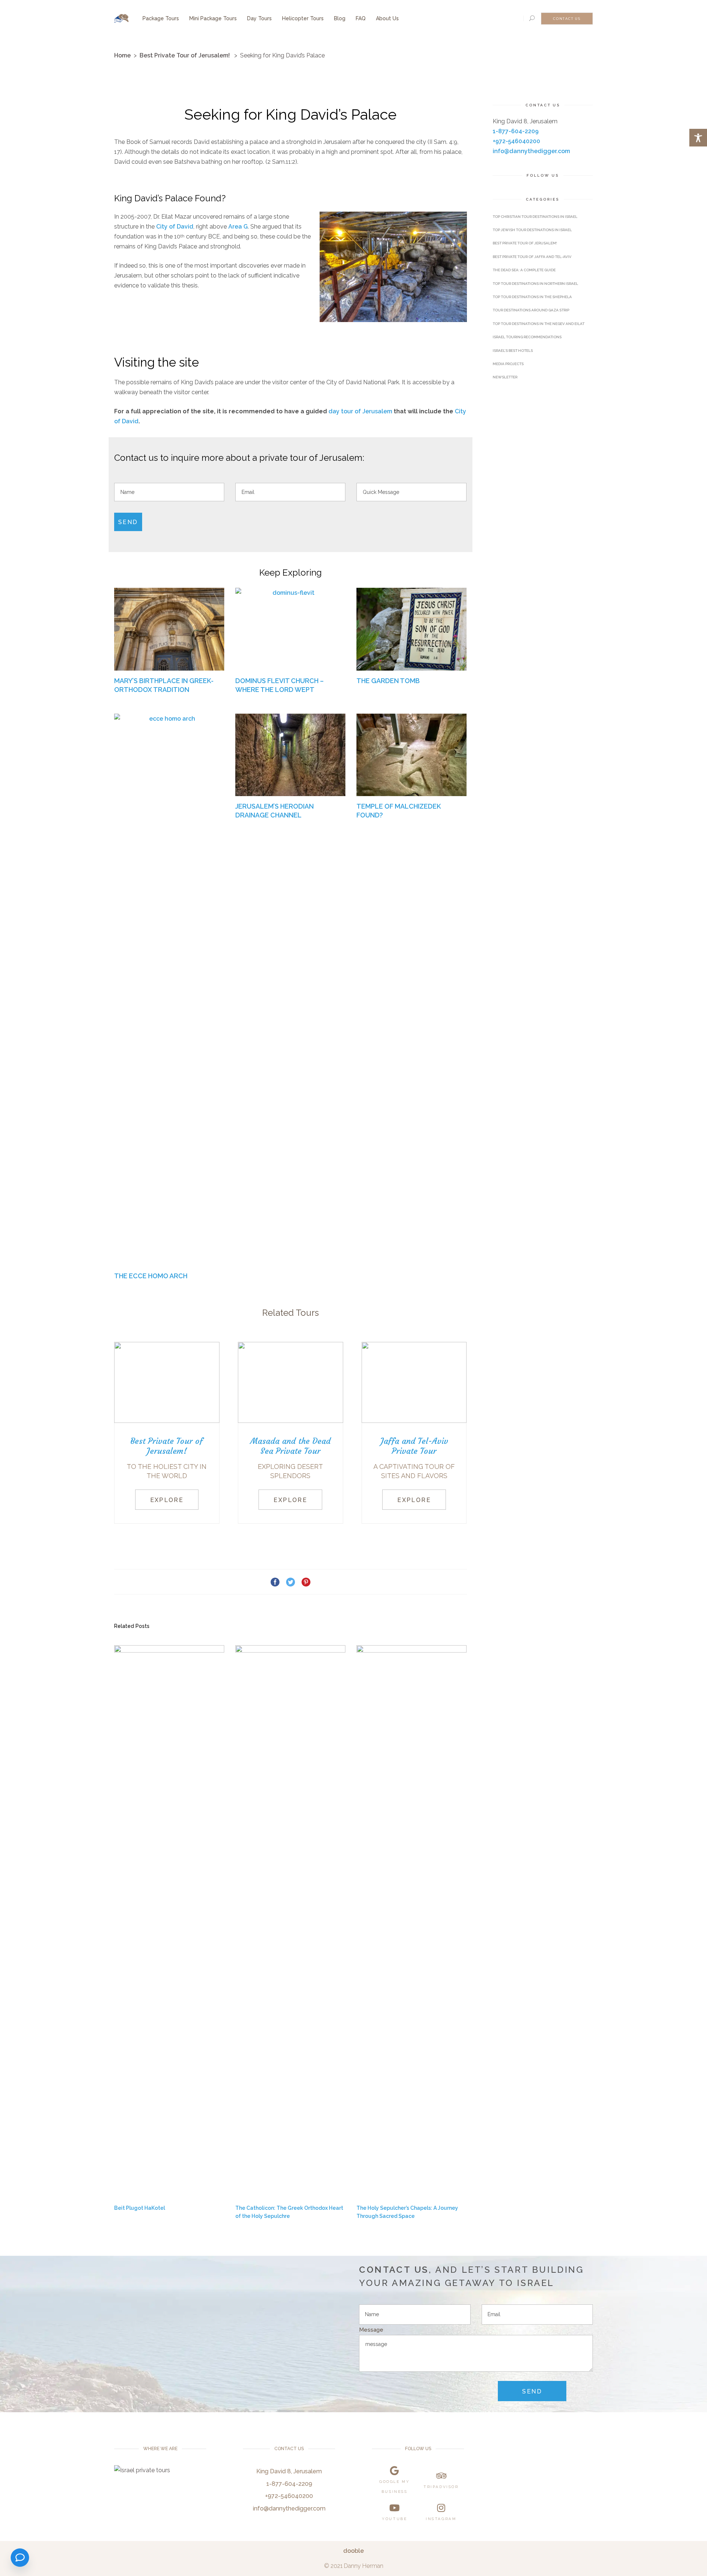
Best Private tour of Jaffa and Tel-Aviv (532, 257)
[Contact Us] (20, 2558)
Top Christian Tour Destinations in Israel (535, 217)
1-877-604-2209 (516, 131)
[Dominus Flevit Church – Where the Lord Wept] (290, 629)
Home (122, 55)
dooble (353, 2551)
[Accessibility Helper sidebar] (698, 138)
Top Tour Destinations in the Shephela (532, 297)
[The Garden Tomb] (411, 629)
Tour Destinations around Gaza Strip (531, 310)
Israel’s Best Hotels (513, 351)
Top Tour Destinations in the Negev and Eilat (539, 324)
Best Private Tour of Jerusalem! (185, 55)
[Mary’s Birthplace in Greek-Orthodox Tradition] (169, 629)
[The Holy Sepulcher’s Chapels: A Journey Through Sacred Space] (411, 1921)
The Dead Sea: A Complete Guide (524, 270)
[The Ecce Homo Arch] (169, 990)
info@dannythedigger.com (531, 151)
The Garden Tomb (388, 681)
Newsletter (505, 377)
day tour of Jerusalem (360, 411)
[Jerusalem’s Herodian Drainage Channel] (290, 755)
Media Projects (508, 364)
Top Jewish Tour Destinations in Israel (532, 230)
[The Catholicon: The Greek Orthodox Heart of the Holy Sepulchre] (290, 1921)
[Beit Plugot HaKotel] (169, 1921)
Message (371, 2330)
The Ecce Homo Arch (151, 1276)
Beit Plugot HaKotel (140, 2208)
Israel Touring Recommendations (527, 337)
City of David (175, 227)
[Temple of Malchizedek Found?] (411, 755)
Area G (238, 227)
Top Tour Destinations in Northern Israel (535, 284)
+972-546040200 (516, 141)
